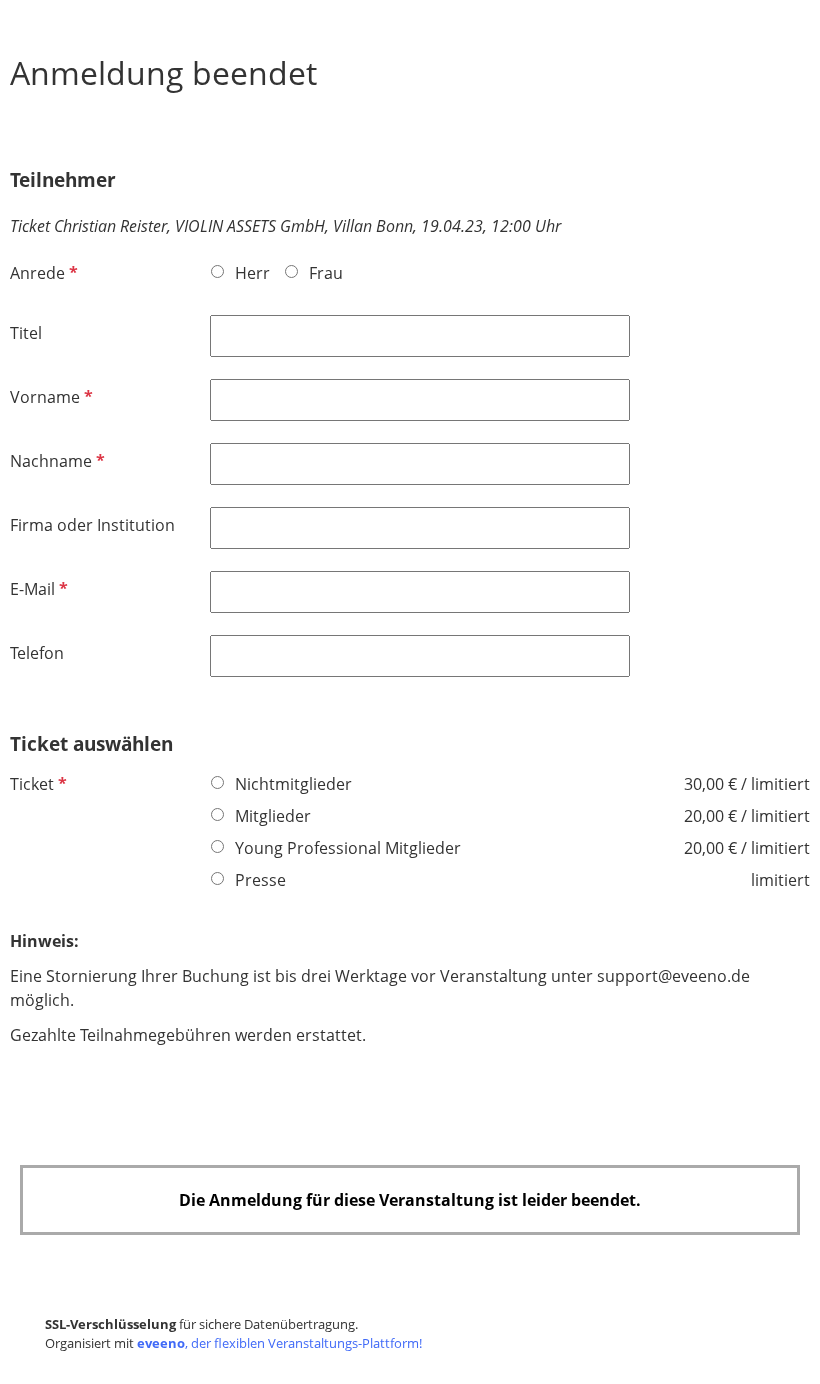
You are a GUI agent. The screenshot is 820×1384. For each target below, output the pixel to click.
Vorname (49, 397)
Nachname (55, 461)
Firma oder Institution (92, 525)
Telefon (37, 653)
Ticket (36, 784)
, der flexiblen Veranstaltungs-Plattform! (279, 1343)
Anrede (42, 273)
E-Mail (37, 589)
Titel (26, 333)
